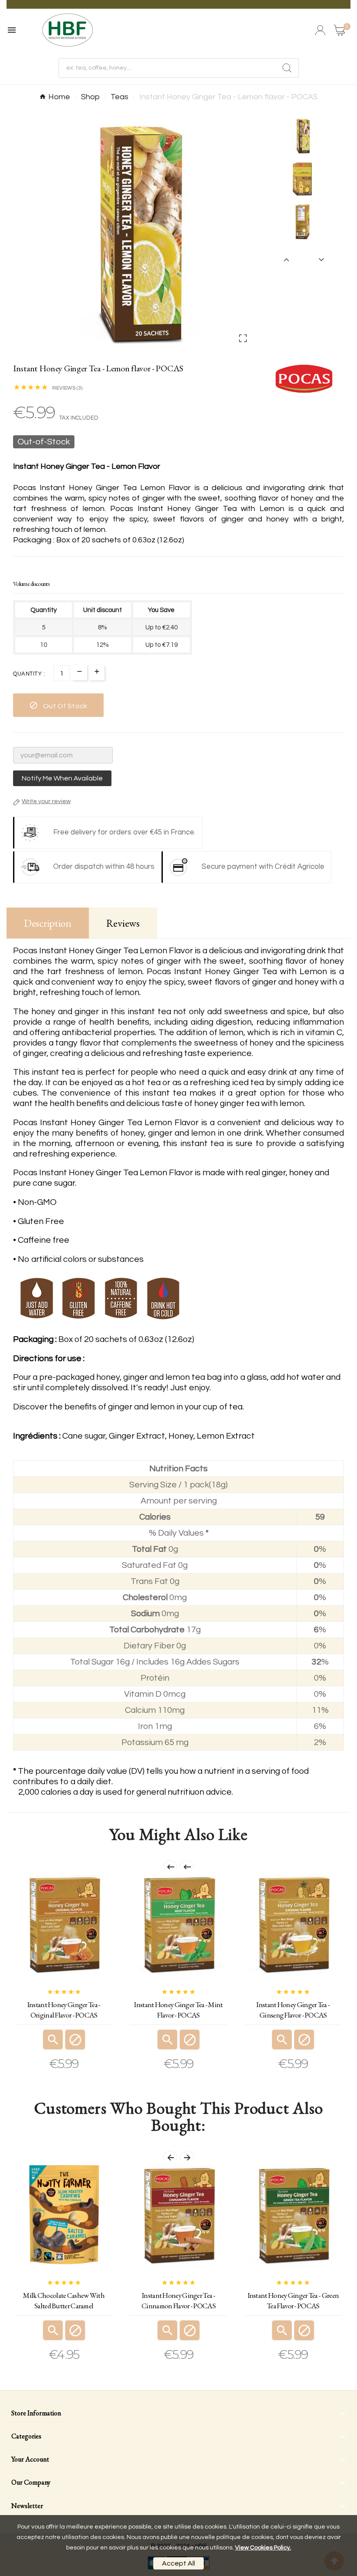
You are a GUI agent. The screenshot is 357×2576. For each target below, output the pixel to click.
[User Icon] (320, 30)
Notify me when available (62, 778)
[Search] (287, 68)
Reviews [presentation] (123, 923)
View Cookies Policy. (263, 2548)
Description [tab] (48, 923)
